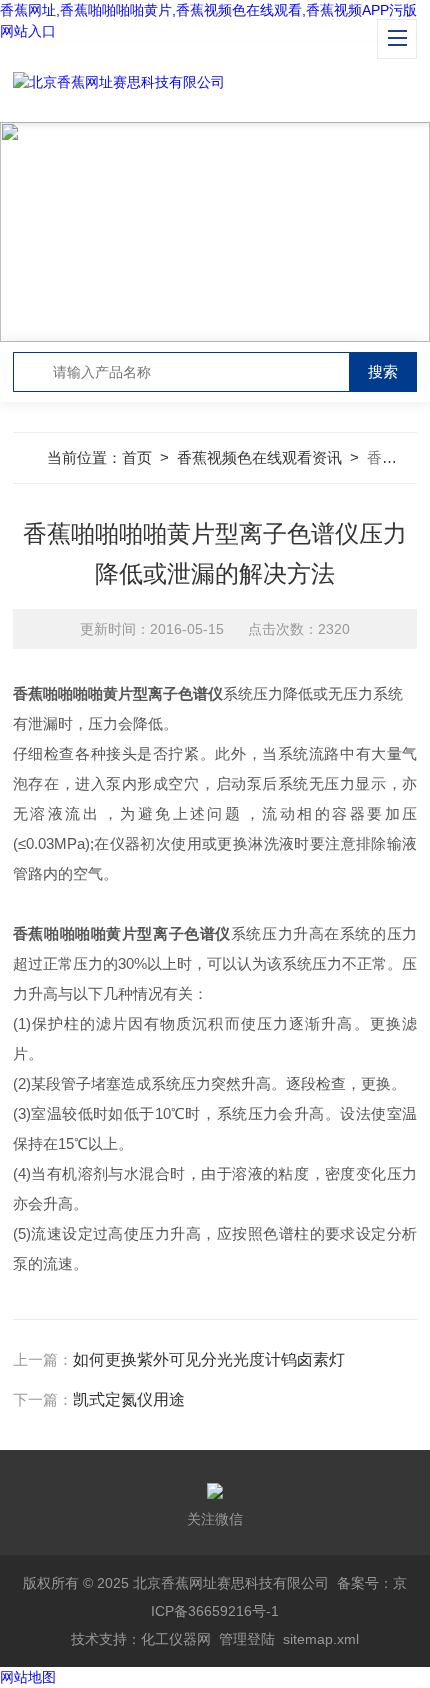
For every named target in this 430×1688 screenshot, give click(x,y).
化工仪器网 (176, 1639)
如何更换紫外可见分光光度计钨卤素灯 (209, 1359)
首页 (137, 457)
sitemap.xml (321, 1639)
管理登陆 (247, 1639)
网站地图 (28, 1677)
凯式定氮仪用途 (129, 1399)
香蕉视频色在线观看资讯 (259, 457)
